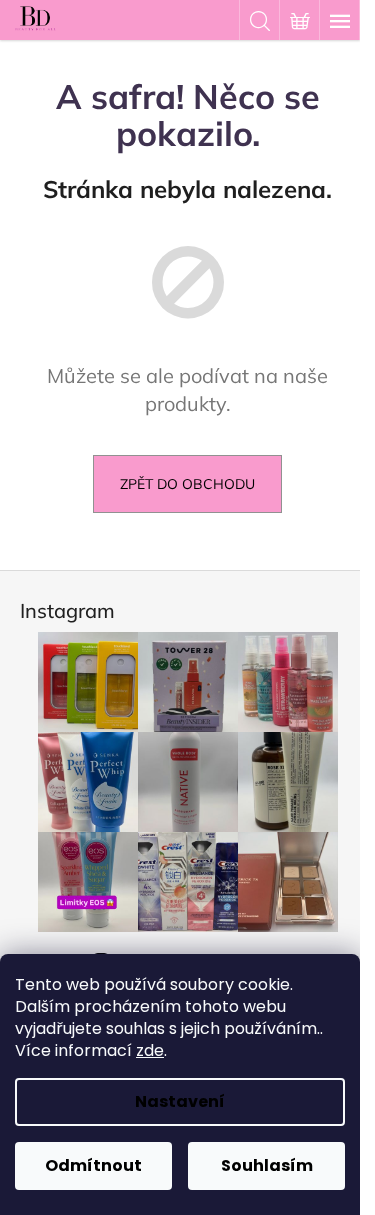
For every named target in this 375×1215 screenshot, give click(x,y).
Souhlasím (267, 1165)
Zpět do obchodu (187, 484)
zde (150, 1050)
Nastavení (180, 1101)
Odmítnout (93, 1165)
